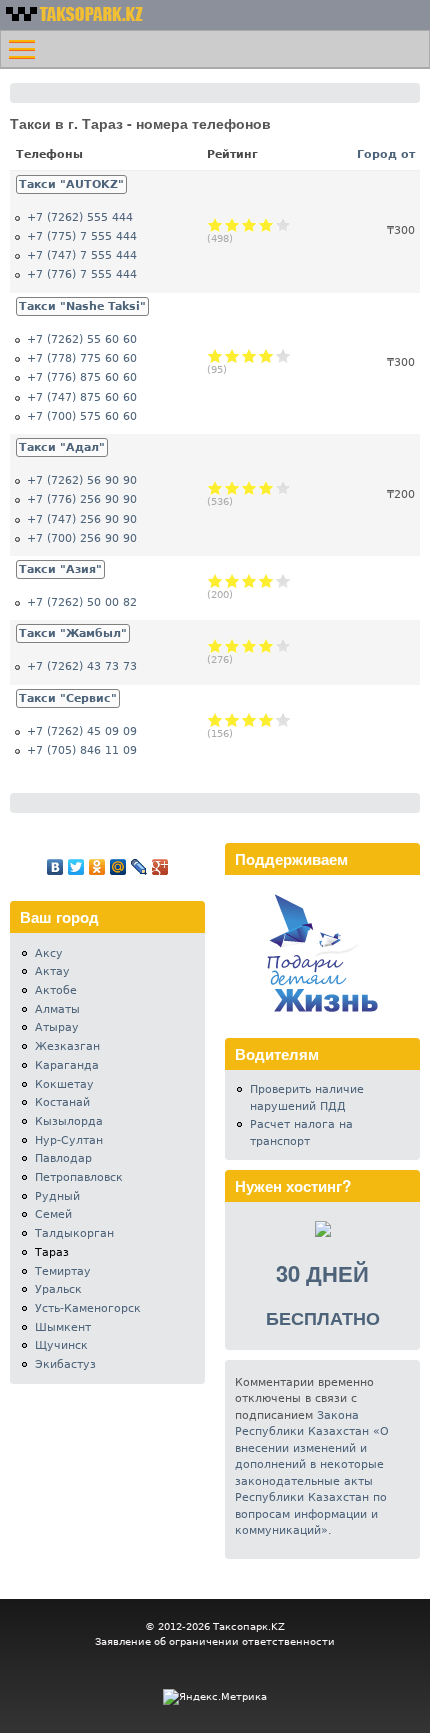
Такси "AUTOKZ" (71, 184)
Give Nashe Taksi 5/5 (283, 355)
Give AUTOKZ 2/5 (232, 224)
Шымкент (63, 1327)
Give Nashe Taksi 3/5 (249, 355)
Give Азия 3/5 (249, 580)
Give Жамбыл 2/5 (232, 645)
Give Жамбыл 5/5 (283, 645)
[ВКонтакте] (55, 867)
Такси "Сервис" (68, 698)
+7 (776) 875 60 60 (82, 377)
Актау (52, 971)
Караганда (67, 1065)
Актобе (56, 990)
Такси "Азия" (60, 569)
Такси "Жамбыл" (73, 633)
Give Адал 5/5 (283, 487)
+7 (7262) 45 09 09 (82, 731)
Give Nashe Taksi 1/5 (215, 355)
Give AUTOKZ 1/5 (215, 224)
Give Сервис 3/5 (249, 719)
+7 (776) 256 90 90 (82, 499)
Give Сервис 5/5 (283, 719)
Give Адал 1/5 (215, 487)
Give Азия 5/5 (283, 580)
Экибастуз (65, 1364)
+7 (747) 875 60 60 (82, 397)
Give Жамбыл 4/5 (266, 645)
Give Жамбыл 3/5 (249, 645)
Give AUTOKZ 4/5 (266, 224)
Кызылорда (69, 1121)
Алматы (57, 1009)
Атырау (57, 1027)
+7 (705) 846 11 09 (82, 750)
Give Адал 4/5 (266, 487)
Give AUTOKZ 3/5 (249, 224)
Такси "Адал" (62, 447)
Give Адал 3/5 (249, 487)
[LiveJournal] (139, 867)
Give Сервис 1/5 (215, 719)
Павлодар (63, 1158)
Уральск (58, 1289)
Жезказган (67, 1046)
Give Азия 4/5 (266, 580)
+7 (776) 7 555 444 (82, 274)
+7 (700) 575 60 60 (82, 416)
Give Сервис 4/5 (266, 719)
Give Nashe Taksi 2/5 (232, 355)
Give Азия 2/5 (232, 580)
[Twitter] (76, 867)
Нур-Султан (69, 1140)
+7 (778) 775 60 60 (82, 358)
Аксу (49, 953)
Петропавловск (79, 1177)
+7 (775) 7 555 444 (82, 236)
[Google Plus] (160, 867)
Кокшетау (64, 1084)
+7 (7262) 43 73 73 (82, 666)
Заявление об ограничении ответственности (215, 1641)
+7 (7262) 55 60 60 (82, 339)
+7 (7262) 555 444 (80, 217)
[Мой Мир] (118, 867)
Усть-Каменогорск (88, 1308)
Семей (53, 1214)
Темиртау (63, 1271)
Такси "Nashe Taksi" (82, 306)
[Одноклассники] (97, 867)
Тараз (52, 1252)
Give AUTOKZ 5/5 (283, 224)
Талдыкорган (74, 1233)
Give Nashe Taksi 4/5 (266, 355)
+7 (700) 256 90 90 (82, 538)
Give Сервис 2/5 (232, 719)
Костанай (62, 1102)
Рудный (57, 1196)
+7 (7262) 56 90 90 (82, 480)
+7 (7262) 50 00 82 (82, 602)
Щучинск (61, 1345)
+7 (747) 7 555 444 (82, 255)
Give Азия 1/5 (215, 580)
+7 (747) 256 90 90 (82, 519)
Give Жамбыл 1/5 (215, 645)
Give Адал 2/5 (232, 487)
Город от (386, 154)
